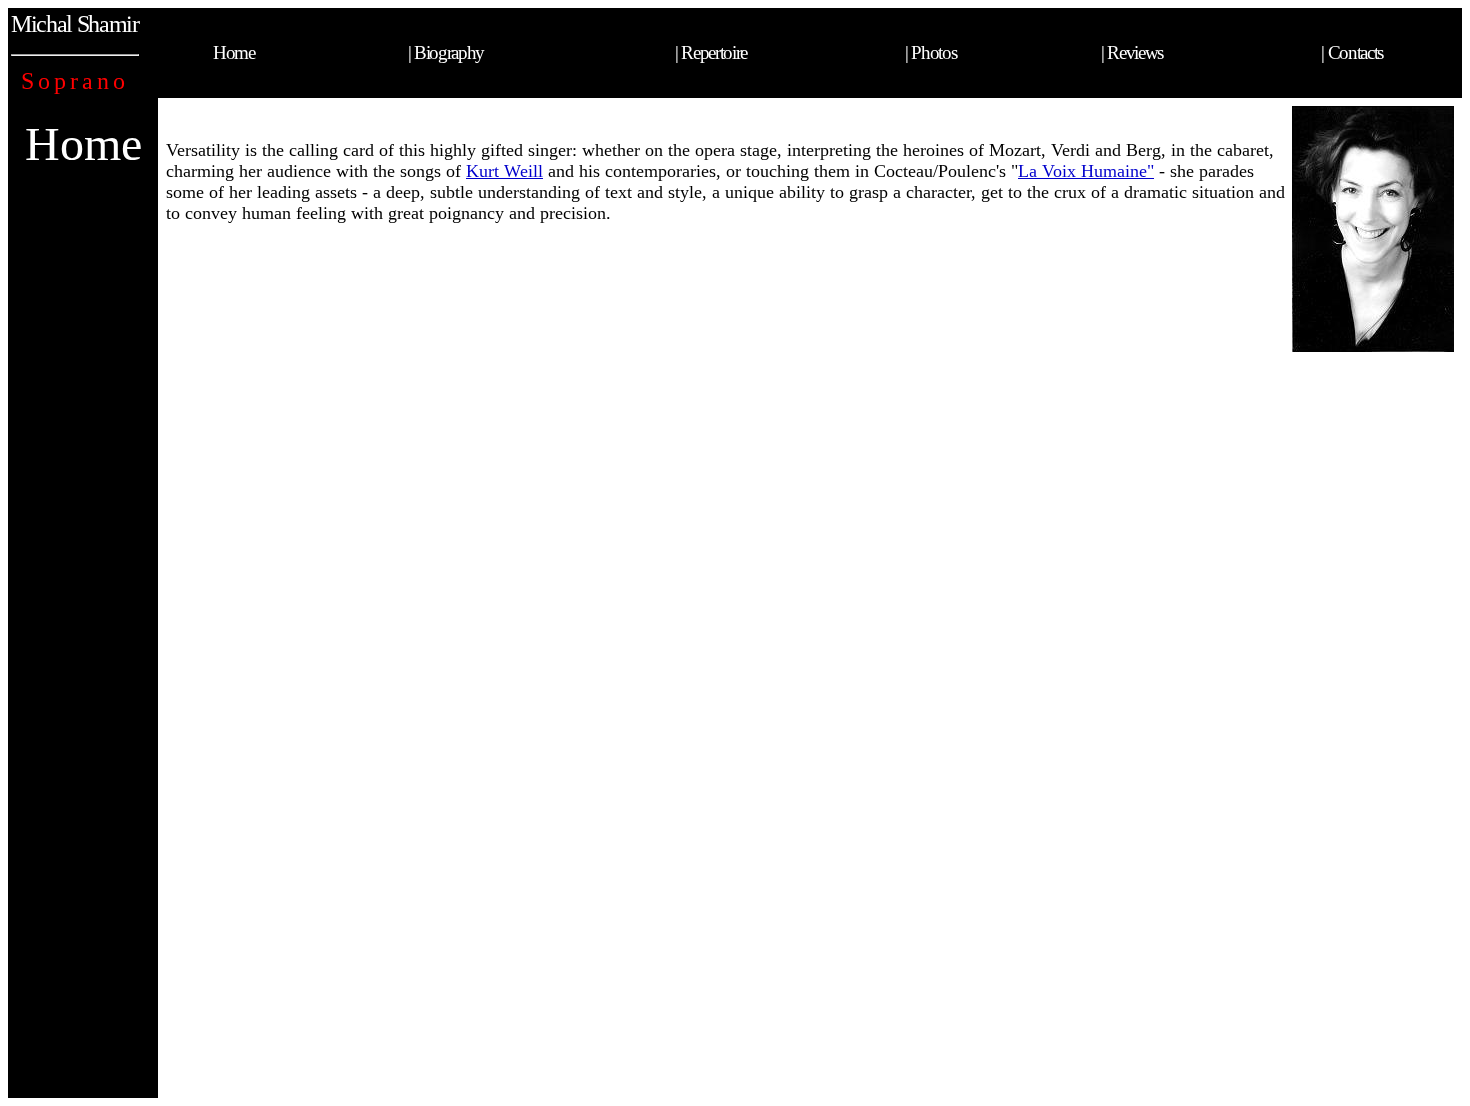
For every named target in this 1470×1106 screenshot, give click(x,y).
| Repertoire (711, 52)
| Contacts (1352, 52)
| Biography (446, 52)
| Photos (930, 52)
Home (234, 52)
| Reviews (1132, 52)
